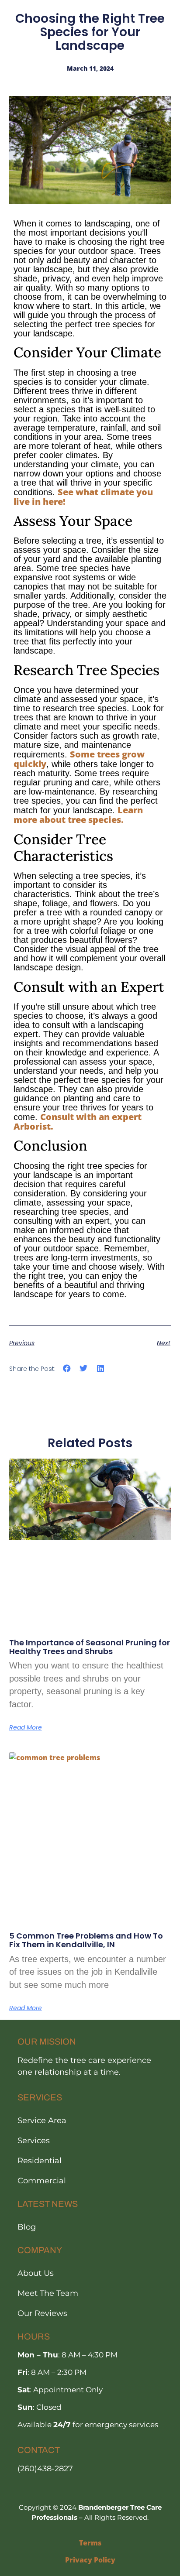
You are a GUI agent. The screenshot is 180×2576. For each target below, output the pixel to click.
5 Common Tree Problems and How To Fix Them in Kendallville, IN (86, 1940)
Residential (40, 2161)
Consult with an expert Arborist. (78, 1122)
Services (34, 2141)
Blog (27, 2227)
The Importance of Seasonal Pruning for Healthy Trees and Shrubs (90, 1647)
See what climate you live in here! (83, 497)
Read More (26, 1727)
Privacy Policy (90, 2560)
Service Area (42, 2120)
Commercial (42, 2181)
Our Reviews (42, 2313)
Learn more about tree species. (78, 815)
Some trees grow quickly (79, 759)
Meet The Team (48, 2293)
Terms (90, 2543)
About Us (36, 2273)
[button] (67, 1368)
